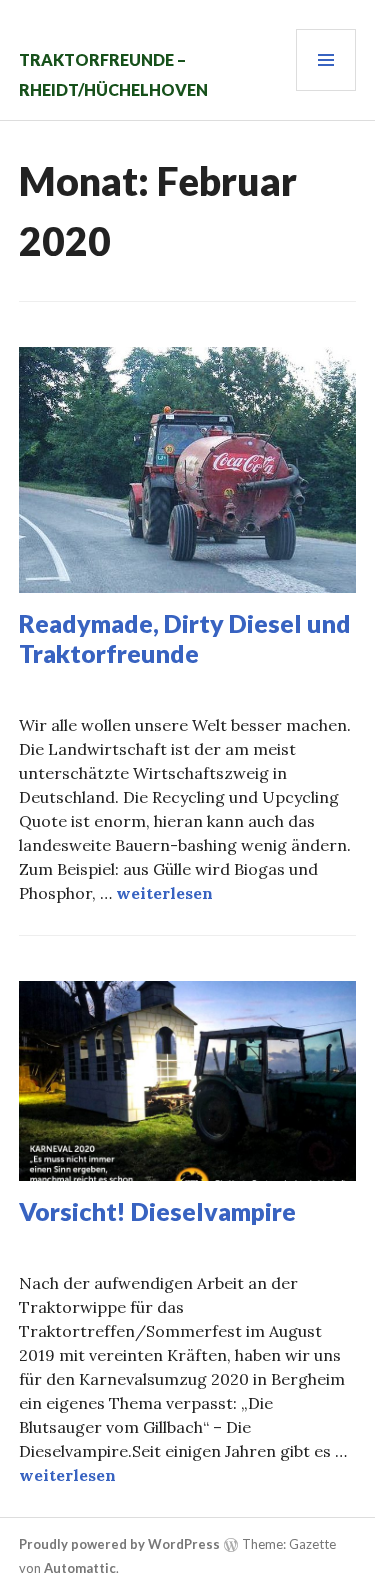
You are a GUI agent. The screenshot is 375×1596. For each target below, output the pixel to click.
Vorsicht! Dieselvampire (157, 1211)
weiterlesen (164, 893)
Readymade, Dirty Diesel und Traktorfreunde (185, 638)
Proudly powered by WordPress (119, 1544)
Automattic (80, 1568)
